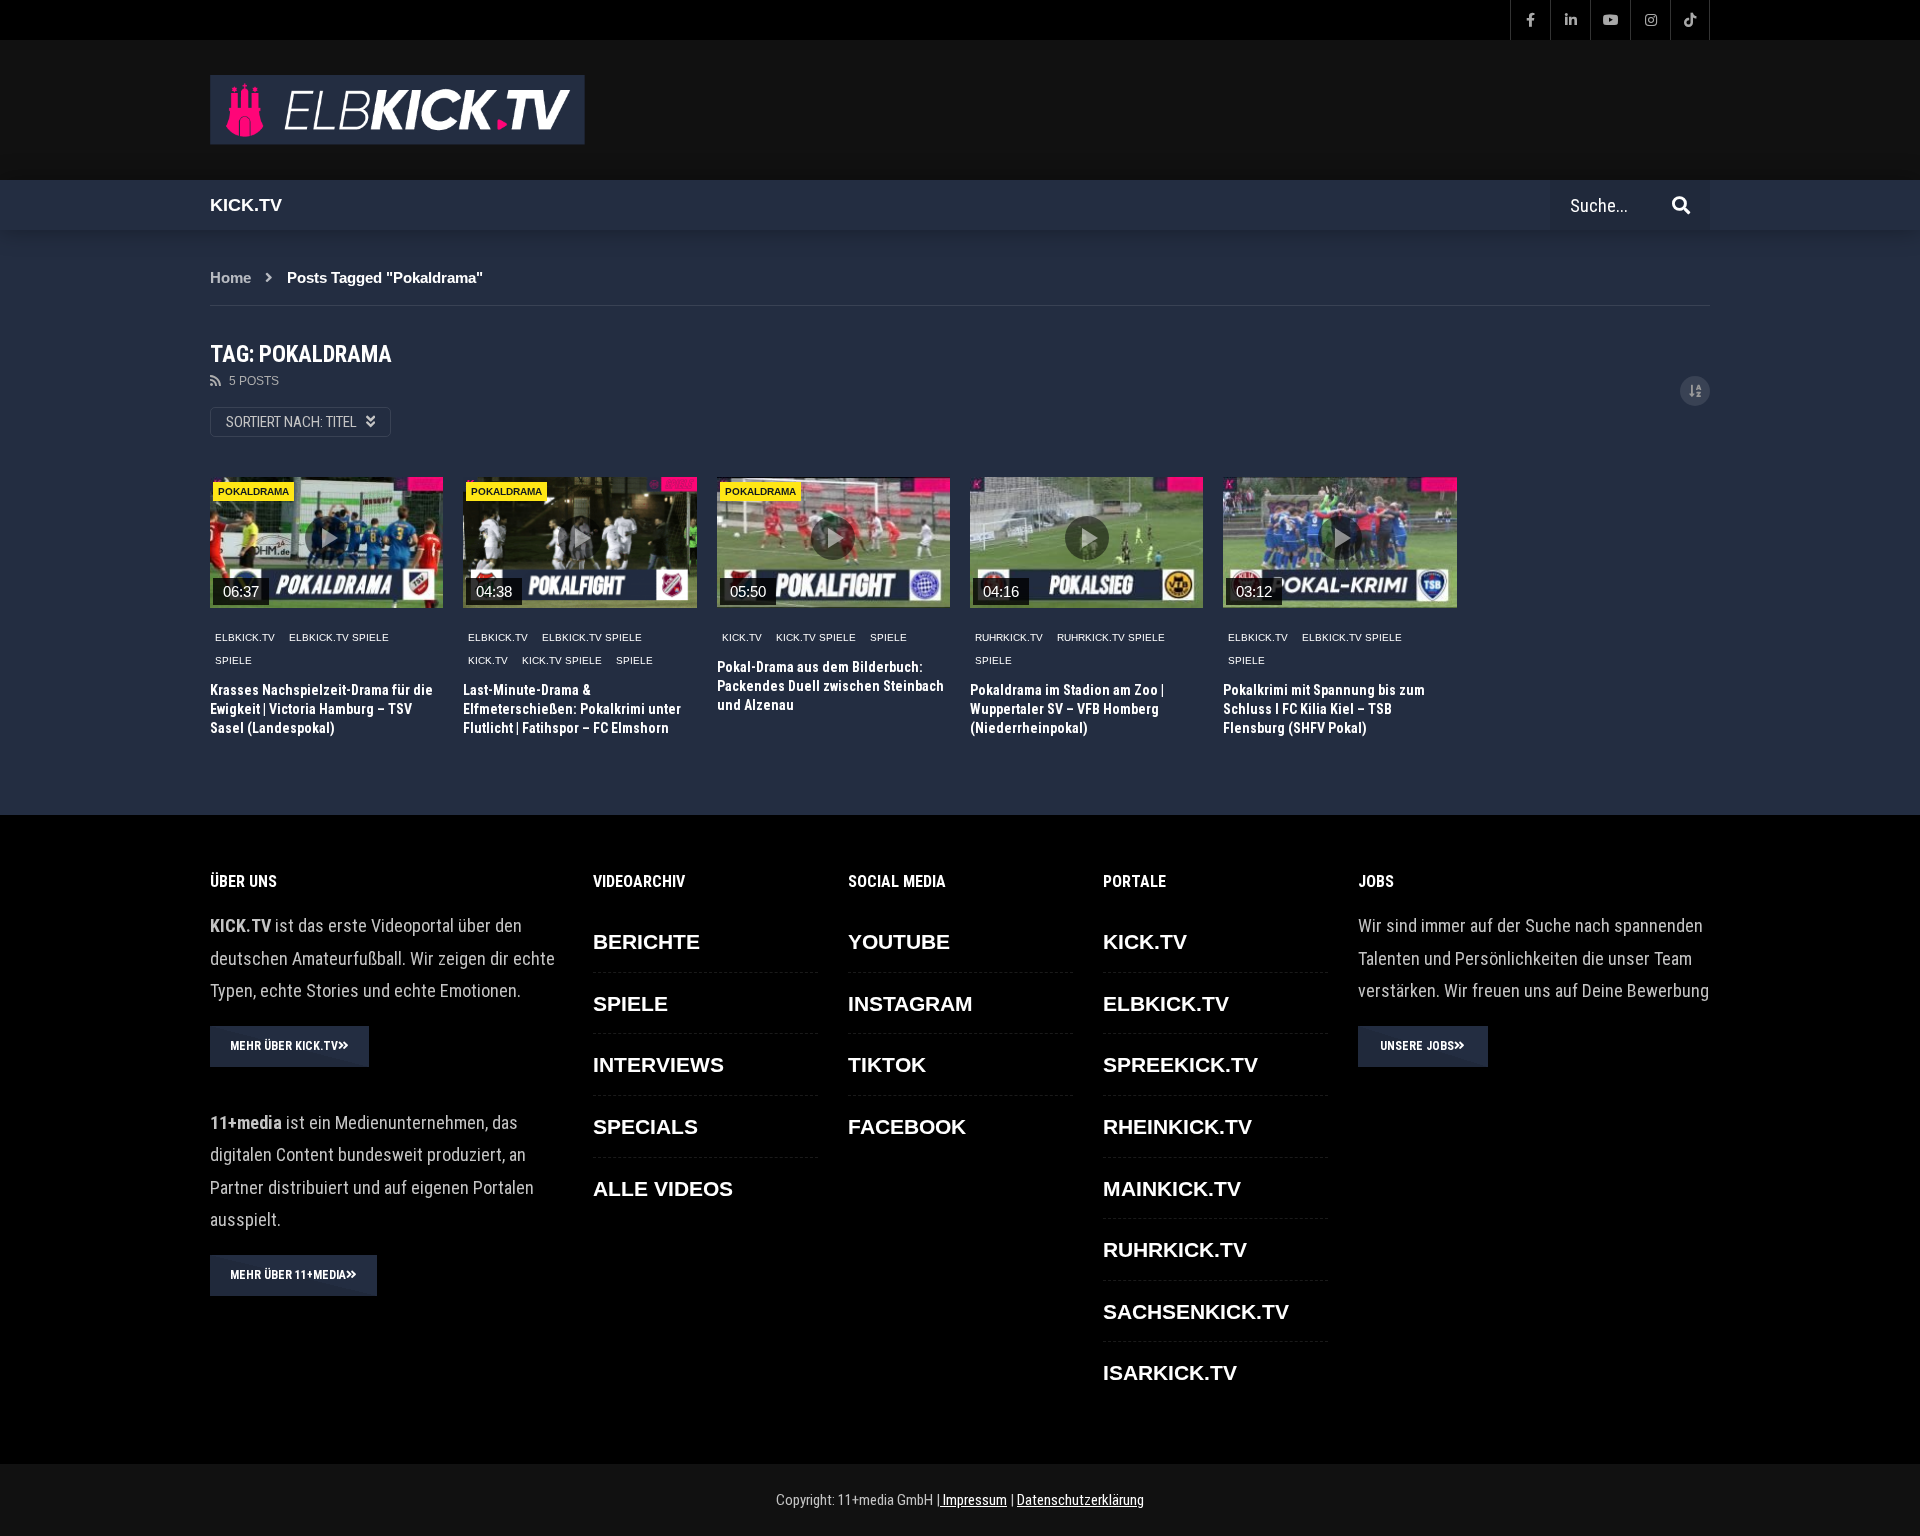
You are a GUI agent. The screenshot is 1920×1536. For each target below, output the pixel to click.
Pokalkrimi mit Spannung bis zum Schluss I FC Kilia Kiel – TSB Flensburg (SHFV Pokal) (1324, 709)
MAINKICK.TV (1172, 1188)
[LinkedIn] (1570, 20)
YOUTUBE (899, 941)
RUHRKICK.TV (1009, 637)
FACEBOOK (907, 1126)
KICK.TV (488, 660)
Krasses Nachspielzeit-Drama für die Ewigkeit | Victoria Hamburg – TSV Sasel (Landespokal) (321, 709)
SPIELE (233, 660)
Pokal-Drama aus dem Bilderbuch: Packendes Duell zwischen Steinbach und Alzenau (830, 686)
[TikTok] (1690, 20)
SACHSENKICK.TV (1196, 1311)
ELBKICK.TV (245, 637)
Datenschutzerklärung (1080, 1500)
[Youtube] (1610, 20)
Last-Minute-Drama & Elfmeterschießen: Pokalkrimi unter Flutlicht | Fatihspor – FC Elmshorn (572, 709)
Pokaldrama (253, 491)
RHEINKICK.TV (1177, 1126)
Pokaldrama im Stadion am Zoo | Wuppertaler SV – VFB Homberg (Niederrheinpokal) (1067, 709)
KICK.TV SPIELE (562, 660)
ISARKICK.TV (1170, 1372)
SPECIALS (645, 1126)
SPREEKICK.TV (1180, 1064)
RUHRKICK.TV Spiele (1111, 637)
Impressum (973, 1500)
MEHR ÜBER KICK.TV (284, 1046)
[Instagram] (1650, 20)
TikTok (887, 1064)
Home (230, 277)
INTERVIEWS (658, 1064)
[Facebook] (1530, 20)
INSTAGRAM (910, 1003)
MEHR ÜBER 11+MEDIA (288, 1275)
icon (327, 538)
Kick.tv (246, 205)
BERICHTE (646, 941)
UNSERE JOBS (1417, 1046)
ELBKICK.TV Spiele (339, 637)
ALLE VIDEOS (663, 1188)
